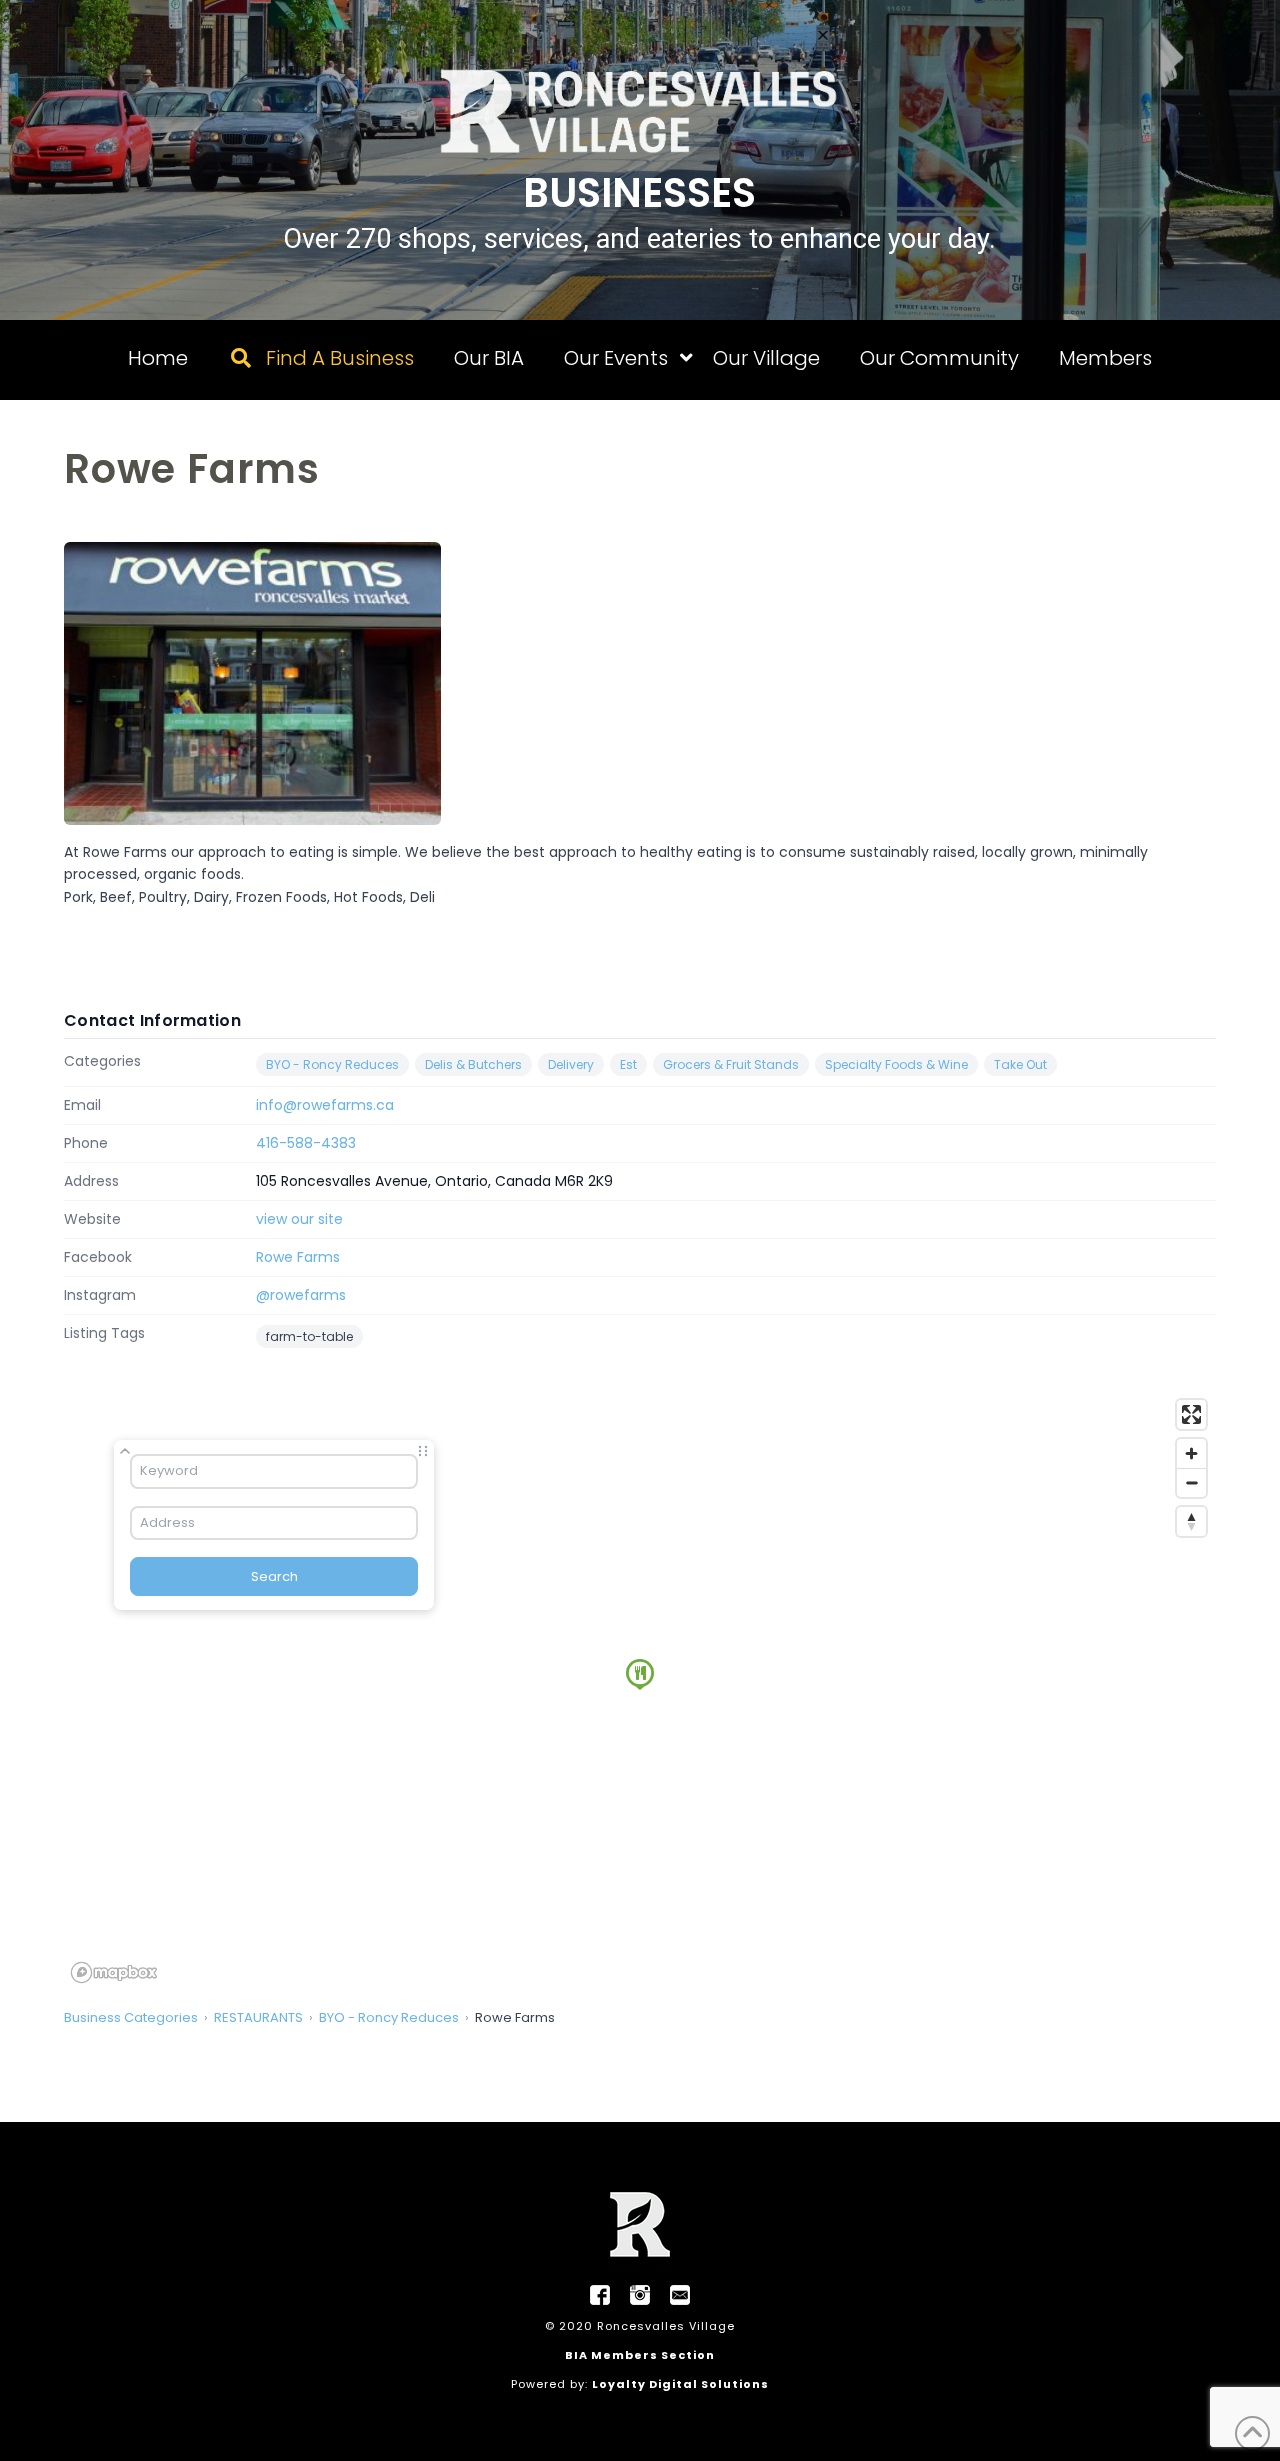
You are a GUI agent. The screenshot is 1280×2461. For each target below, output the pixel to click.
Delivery (571, 1064)
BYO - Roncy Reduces (332, 1064)
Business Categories (131, 2017)
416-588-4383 (306, 1143)
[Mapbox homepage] (114, 1972)
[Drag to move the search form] (423, 1451)
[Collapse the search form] (125, 1451)
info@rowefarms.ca (325, 1105)
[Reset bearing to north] (1191, 1521)
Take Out (1020, 1064)
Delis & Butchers (473, 1064)
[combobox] (274, 1471)
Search (274, 1576)
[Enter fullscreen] (1191, 1414)
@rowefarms (301, 1295)
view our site (299, 1219)
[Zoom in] (1191, 1453)
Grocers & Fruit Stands (731, 1064)
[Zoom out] (1191, 1482)
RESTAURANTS (258, 2017)
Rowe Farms (298, 1257)
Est (628, 1064)
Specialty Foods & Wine (896, 1064)
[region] (640, 1690)
